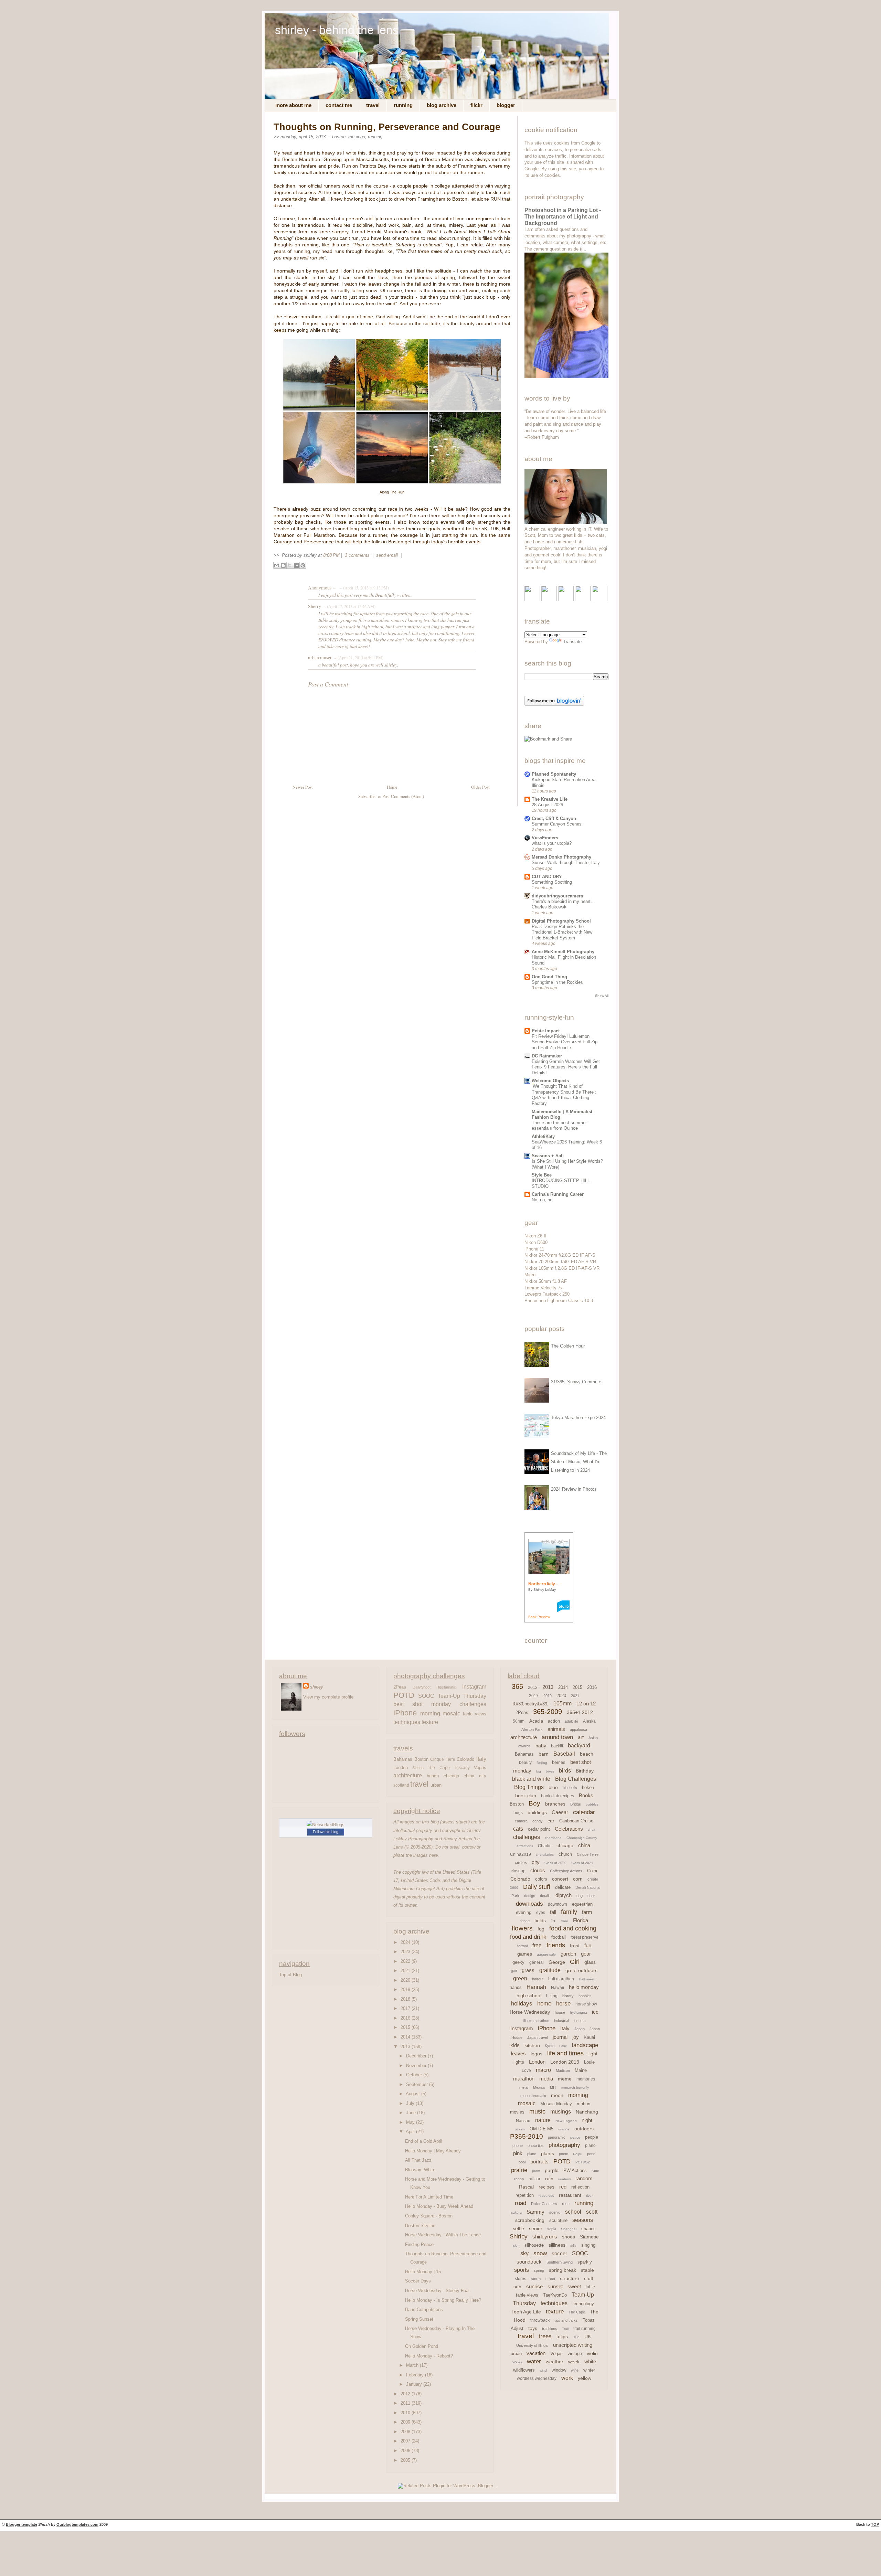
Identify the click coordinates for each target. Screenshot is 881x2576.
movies (517, 2112)
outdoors (584, 2129)
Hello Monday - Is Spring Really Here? (443, 2300)
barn (544, 1754)
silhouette (534, 2245)
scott (592, 2212)
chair (592, 1829)
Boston (339, 137)
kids (515, 2045)
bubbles (592, 1804)
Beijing (542, 1763)
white (590, 2361)
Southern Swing (560, 2262)
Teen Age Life (526, 2312)
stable (587, 2270)
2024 (406, 1942)
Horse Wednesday (530, 2012)
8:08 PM (331, 555)
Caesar (560, 1812)
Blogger (506, 105)
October (415, 2075)
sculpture (558, 2220)
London (401, 1768)
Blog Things (529, 1787)
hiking (552, 1996)
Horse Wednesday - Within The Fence (443, 2235)
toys (533, 2328)
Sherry (315, 606)
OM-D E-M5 (542, 2129)
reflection (580, 2187)
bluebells (570, 1788)
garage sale (546, 1954)
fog (541, 1929)
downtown (558, 1904)
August (413, 2094)
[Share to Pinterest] (303, 565)
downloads (529, 1904)
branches (555, 1804)
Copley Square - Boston (429, 2216)
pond (591, 2154)
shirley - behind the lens (337, 30)
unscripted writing (573, 2345)
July (411, 2103)
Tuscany (462, 1768)
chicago (451, 1776)
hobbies (585, 1996)
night (587, 2120)
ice (595, 2012)
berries (559, 1762)
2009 (406, 2422)
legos (537, 2054)
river (589, 2196)
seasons (583, 2220)
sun (517, 2287)
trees (545, 2336)
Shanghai (569, 2229)
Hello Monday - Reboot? (429, 2356)
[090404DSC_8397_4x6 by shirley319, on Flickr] (566, 523)
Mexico (539, 2087)
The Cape (439, 1768)
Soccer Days (418, 2281)
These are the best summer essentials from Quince (559, 1126)
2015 (406, 2027)
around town (557, 1737)
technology (583, 2304)
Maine (581, 2070)
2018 (406, 1999)
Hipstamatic (446, 1687)
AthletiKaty (543, 1136)
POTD (404, 1695)
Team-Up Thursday (462, 1696)
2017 (406, 2008)
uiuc (576, 2337)
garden (568, 1954)
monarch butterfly (575, 2088)
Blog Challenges (576, 1779)
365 (517, 1686)
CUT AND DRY (547, 877)
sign (516, 2245)
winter (589, 2370)
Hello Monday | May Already (433, 2151)
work (567, 2378)
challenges (473, 1704)
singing (588, 2245)
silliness (557, 2245)
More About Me (293, 105)
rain (549, 2179)
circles (521, 1863)
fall (553, 1912)
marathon (524, 2079)
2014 (406, 2037)
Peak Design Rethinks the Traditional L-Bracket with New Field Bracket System (562, 932)
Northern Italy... (543, 1584)
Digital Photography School (561, 921)
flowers (522, 1928)
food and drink (528, 1937)
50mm (519, 1721)
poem (564, 2154)
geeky (518, 1962)
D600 (514, 1888)
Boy (534, 1803)
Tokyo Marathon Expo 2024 (578, 1418)
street (550, 2279)
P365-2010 (527, 2136)
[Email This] (277, 565)
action (554, 1721)
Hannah (536, 1987)
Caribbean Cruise (576, 1821)
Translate (572, 642)
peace (575, 2137)
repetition (525, 2195)
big (539, 1771)
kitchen (532, 2045)
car (551, 1821)
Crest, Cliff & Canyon (554, 818)
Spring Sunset (419, 2319)
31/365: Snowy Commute (576, 1382)
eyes (541, 1913)
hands (516, 1987)
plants (548, 2153)
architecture (408, 1775)
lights (519, 2062)
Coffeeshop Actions (566, 1871)
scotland (401, 1785)
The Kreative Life (550, 799)
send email (387, 555)
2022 (406, 1961)
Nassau (523, 2121)
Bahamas (403, 1759)
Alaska (589, 1721)
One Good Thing (549, 977)
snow (540, 2253)
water (534, 2361)
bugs (518, 1813)
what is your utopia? (552, 843)
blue (553, 1787)
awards (524, 1746)
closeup (518, 1871)
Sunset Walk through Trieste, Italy (566, 863)
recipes (546, 2187)
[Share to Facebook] (296, 565)
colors (541, 1879)
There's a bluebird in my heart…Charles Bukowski (563, 904)
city (483, 1776)
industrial (561, 2021)
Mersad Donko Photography (561, 857)
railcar (534, 2179)
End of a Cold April (424, 2141)
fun (588, 1945)
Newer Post (303, 787)
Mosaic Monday (556, 2104)
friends (556, 1945)
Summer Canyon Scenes (557, 824)
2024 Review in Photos (574, 1489)
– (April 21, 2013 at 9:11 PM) (358, 658)
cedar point (539, 1829)
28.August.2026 (547, 805)
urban (436, 1785)
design (530, 1896)
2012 (406, 2394)
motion (583, 2104)
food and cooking (573, 1928)
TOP (875, 2524)
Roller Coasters (544, 2204)
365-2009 (548, 1712)
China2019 (521, 1854)
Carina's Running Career (558, 1194)
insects (580, 2021)
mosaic (451, 1713)
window (559, 2370)
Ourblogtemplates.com (77, 2524)
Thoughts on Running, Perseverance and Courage (387, 127)
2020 (406, 1980)
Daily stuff (537, 1887)
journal (560, 2037)
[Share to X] (290, 565)
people (592, 2137)
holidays (522, 2004)
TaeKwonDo (555, 2295)
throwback (540, 2320)
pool (522, 2162)
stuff (589, 2278)
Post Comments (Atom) (403, 796)
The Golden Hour (568, 1346)
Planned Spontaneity (554, 774)
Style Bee (542, 1175)
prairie (519, 2170)
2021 (406, 1971)
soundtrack (529, 2262)
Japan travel (538, 2037)
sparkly (585, 2262)
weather (555, 2362)
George (557, 1962)
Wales (517, 2362)
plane (532, 2154)
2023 (406, 1952)
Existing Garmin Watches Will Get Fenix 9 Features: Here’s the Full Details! (566, 1067)
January (415, 2384)
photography (564, 2145)
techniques (407, 1722)
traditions (550, 2329)
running (375, 137)
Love (526, 2071)
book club (526, 1796)
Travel (373, 105)
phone (518, 2146)
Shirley (519, 2237)
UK (588, 2337)
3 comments (358, 555)
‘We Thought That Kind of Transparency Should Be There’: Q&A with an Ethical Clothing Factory (564, 1095)
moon (557, 2095)
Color (592, 1871)
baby (541, 1746)
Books (586, 1795)
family (569, 1912)
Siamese (589, 2237)
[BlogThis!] (283, 565)
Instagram (474, 1686)
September (418, 2084)
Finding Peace (419, 2244)
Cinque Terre (443, 1759)
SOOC (426, 1696)
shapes (588, 2229)
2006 (406, 2451)
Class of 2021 (582, 1863)
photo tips (536, 2146)
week (574, 2362)
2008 (406, 2432)
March (413, 2365)
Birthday (585, 1771)
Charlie (545, 1846)
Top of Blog (290, 1975)
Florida (581, 1920)
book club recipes (558, 1796)
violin (592, 2353)
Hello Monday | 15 (423, 2272)
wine (575, 2370)
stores (521, 2279)
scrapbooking (530, 2220)
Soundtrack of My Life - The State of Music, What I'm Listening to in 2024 (579, 1462)
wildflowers (524, 2370)
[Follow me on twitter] (549, 600)
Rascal (526, 2187)
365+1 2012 (580, 1712)
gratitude (550, 1970)
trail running (585, 2329)
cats (518, 1829)
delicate (563, 1887)
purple (552, 2170)
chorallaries (545, 1855)
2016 (406, 2018)
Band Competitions (424, 2309)
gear (586, 1954)
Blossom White (420, 2170)
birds (565, 1771)
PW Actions (575, 2170)
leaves (518, 2053)
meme (565, 2079)
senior (536, 2228)
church (565, 1854)
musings (357, 137)
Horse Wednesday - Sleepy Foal (437, 2291)
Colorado (465, 1759)
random (584, 2178)
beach (433, 1776)
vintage (575, 2354)
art (581, 1737)
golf (514, 1971)
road (521, 2203)
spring (539, 2270)
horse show (586, 2004)
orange (564, 2129)
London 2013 (565, 2062)
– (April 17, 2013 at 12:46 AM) (349, 606)
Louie (589, 2062)
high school (529, 1995)
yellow (585, 2378)
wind (543, 2370)
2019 (406, 1989)
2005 (406, 2460)
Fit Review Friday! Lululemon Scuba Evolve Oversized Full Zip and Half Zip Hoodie (565, 1042)
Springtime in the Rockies (557, 982)
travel (419, 1784)
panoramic (557, 2137)
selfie (518, 2228)
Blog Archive (442, 105)
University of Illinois (532, 2345)
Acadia (536, 1721)
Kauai (589, 2037)
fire (554, 1921)
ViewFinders (545, 838)
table (590, 2287)
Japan (580, 2029)
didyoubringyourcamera (557, 896)
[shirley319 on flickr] (532, 600)
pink (518, 2153)
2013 (406, 2047)
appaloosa (579, 1729)
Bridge (576, 1804)
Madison (563, 2071)
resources (546, 2196)
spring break (562, 2270)
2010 (406, 2413)
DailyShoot (422, 1687)
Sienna (418, 1768)
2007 (406, 2441)
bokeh (588, 1787)
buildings (537, 1812)
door (591, 1896)
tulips (562, 2337)
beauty (525, 1763)
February (416, 2375)
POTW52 (583, 2162)
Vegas (480, 1768)
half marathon (561, 1979)
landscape (585, 2045)
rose (566, 2204)
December (417, 2056)
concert (560, 1879)
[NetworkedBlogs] (326, 1825)
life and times (565, 2053)
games (525, 1954)
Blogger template (22, 2524)
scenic (555, 2212)
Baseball (564, 1754)
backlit (557, 1746)
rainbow (564, 2179)
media (546, 2079)
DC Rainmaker (547, 1056)
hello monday (584, 1987)
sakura (516, 2212)
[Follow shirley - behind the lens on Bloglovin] (554, 704)
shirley (317, 1687)
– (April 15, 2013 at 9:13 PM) (364, 588)
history (568, 1996)
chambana (553, 1838)
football (559, 1937)
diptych (564, 1895)
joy (576, 2037)
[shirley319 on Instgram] (600, 600)
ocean (520, 2129)
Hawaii (558, 1988)
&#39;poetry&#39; (531, 1704)
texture (430, 1722)
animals (556, 1729)
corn (578, 1879)
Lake (563, 2046)
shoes (569, 2237)
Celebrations (569, 1829)
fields (540, 1920)
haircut (538, 1979)
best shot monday (422, 1704)
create (593, 1879)
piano (590, 2146)
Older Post (480, 787)
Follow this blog (326, 1832)
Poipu (578, 2154)
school (573, 2212)
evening (524, 1912)
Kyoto (550, 2046)
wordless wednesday (537, 2378)
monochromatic (533, 2096)
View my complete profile (328, 1697)
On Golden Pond (422, 2346)
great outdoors (581, 1970)
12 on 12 (586, 1704)
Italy (481, 1759)
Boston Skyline (420, 2226)
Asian (593, 1738)
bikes (550, 1771)
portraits (539, 2162)
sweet (574, 2286)
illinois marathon (536, 2021)
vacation (536, 2353)
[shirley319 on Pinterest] (566, 600)
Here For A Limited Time (429, 2197)
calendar (584, 1812)
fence (525, 1921)
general (537, 1962)
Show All (602, 996)
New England (566, 2121)
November (417, 2066)
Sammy (535, 2212)
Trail (565, 2329)
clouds (538, 1870)
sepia (552, 2229)
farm (587, 1912)
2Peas (400, 1687)
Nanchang (587, 2112)
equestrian (582, 1904)
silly (573, 2245)
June (412, 2113)
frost (575, 1946)
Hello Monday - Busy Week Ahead (439, 2206)
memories (586, 2079)
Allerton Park (532, 1729)
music (537, 2111)
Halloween (587, 1979)
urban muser (320, 658)
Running (403, 105)
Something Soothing (552, 882)
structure (570, 2278)
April (411, 2132)
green (520, 1978)
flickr (476, 105)
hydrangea (579, 2013)
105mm (562, 1704)
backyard (579, 1745)
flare (565, 1921)
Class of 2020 (555, 1863)
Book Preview (539, 1617)
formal (522, 1946)
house (560, 2012)
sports (522, 2270)
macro (543, 2070)
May (411, 2122)
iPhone (405, 1713)
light (593, 2054)
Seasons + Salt (548, 1156)
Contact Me (339, 105)
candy (538, 1821)
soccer (559, 2253)
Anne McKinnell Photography (563, 952)
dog (580, 1896)
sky (524, 2253)
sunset (555, 2286)
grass (528, 1970)
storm (536, 2279)
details (545, 1896)
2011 (406, 2403)
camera (521, 1821)
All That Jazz (418, 2160)
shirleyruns (545, 2237)
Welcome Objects (550, 1081)
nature (543, 2120)
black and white (531, 1779)
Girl (575, 1962)
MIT (553, 2087)
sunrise (534, 2286)
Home (392, 787)
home (544, 2004)
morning (430, 1713)
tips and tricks (566, 2320)
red (563, 2187)
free (537, 1945)
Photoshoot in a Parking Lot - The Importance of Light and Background (563, 217)
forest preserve (585, 1937)
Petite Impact (546, 1031)
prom (536, 2171)
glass (590, 1962)
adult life (571, 1721)
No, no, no (542, 1200)
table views (475, 1714)
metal (524, 2087)
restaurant (570, 2195)
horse (563, 2004)
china (469, 1776)
